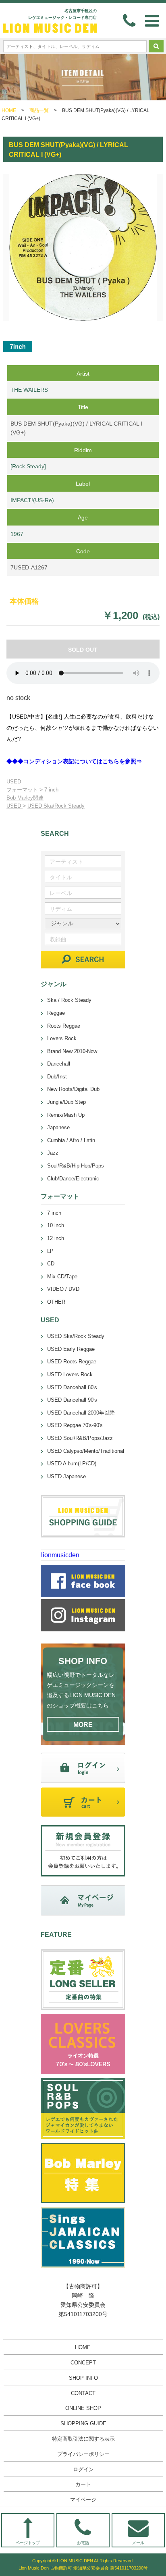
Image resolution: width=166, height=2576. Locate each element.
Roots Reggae (64, 1026)
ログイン (83, 2469)
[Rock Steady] (28, 466)
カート (83, 2484)
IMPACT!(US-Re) (32, 500)
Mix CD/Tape (62, 1277)
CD (51, 1264)
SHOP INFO (83, 2378)
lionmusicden (60, 1555)
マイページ (83, 2500)
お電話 (83, 2543)
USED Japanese (66, 1476)
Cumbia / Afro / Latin (71, 1140)
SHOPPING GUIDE (83, 2423)
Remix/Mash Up (66, 1115)
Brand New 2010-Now (72, 1051)
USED (14, 782)
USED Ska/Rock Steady (56, 806)
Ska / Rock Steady (69, 1000)
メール (138, 2543)
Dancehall (59, 1064)
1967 (17, 534)
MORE (83, 1725)
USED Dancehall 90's (72, 1400)
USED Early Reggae (71, 1349)
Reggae (56, 1013)
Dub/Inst (57, 1077)
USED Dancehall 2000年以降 (81, 1413)
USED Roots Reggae (72, 1362)
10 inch (56, 1225)
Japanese (58, 1127)
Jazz (53, 1153)
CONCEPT (83, 2363)
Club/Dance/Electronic (73, 1179)
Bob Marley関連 (25, 798)
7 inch (51, 790)
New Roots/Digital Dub (73, 1089)
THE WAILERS (29, 390)
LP (50, 1251)
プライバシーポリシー (83, 2454)
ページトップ (28, 2543)
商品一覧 (39, 110)
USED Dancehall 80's (72, 1387)
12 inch (56, 1238)
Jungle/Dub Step (66, 1102)
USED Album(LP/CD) (72, 1464)
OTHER (56, 1302)
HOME (9, 110)
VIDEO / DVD (63, 1289)
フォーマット (23, 790)
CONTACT (83, 2393)
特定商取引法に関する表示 (83, 2439)
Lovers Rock (62, 1038)
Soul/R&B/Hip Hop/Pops (76, 1166)
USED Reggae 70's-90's (75, 1425)
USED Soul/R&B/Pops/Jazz (80, 1438)
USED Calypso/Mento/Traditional (86, 1451)
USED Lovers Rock (70, 1374)
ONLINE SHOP (83, 2408)
